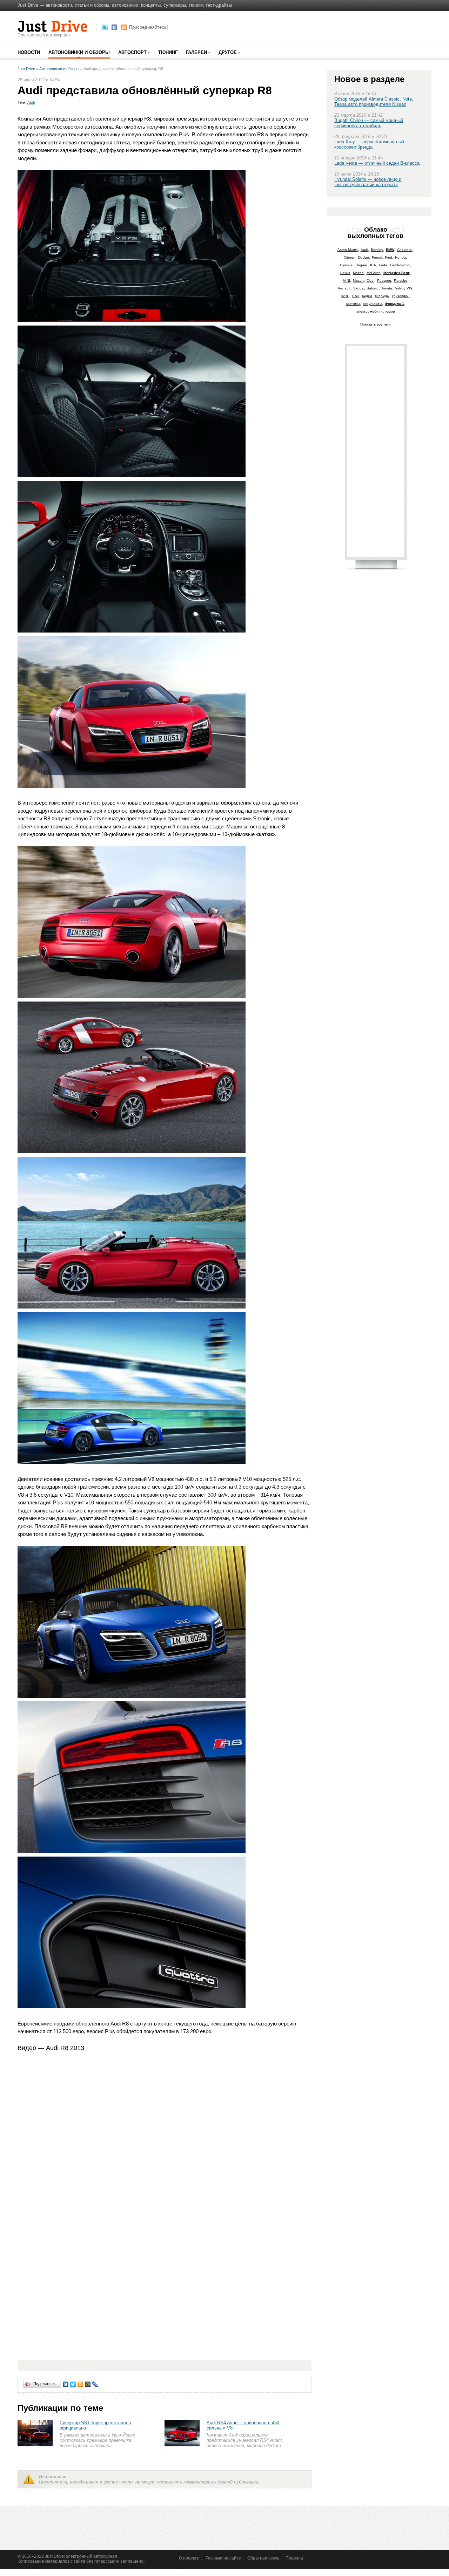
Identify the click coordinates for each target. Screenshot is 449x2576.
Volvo (399, 288)
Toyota (387, 288)
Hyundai (347, 265)
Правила (294, 2558)
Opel (370, 281)
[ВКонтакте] (66, 2384)
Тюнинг (168, 52)
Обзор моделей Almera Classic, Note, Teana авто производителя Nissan (374, 102)
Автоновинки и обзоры (79, 52)
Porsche (401, 281)
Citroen (350, 257)
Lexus (345, 273)
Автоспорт (132, 52)
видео (367, 296)
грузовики (400, 296)
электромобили (370, 311)
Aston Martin (348, 250)
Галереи (196, 52)
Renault (344, 288)
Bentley (377, 250)
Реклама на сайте (223, 2558)
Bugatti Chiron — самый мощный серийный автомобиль (369, 123)
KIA (373, 265)
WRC (345, 296)
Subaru (373, 288)
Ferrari (377, 257)
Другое (228, 52)
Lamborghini (400, 265)
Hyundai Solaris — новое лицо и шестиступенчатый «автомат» (368, 182)
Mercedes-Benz (397, 273)
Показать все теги (376, 324)
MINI (346, 281)
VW (409, 288)
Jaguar (362, 265)
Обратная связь (263, 2558)
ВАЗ (356, 296)
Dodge (364, 257)
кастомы (353, 304)
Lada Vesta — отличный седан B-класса (377, 163)
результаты (372, 304)
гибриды (382, 296)
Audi (31, 102)
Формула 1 (394, 304)
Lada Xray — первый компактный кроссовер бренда (369, 144)
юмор (390, 311)
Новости (29, 52)
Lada (383, 265)
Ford (388, 257)
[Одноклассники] (81, 2384)
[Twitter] (73, 2384)
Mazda (358, 273)
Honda (400, 257)
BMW (390, 250)
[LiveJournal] (95, 2384)
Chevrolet (405, 250)
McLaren (374, 273)
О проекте (189, 2558)
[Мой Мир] (88, 2384)
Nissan (358, 281)
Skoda (358, 288)
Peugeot (384, 281)
